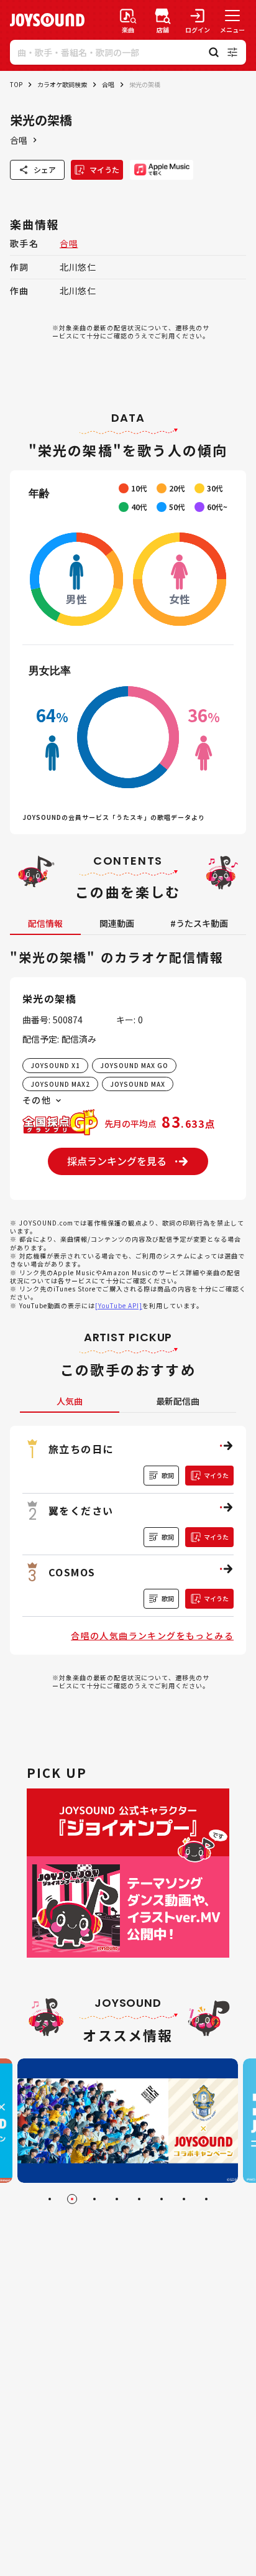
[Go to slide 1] (50, 2199)
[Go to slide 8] (206, 2199)
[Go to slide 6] (162, 2199)
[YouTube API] (119, 1305)
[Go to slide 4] (117, 2199)
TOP (16, 84)
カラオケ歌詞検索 (62, 84)
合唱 (108, 84)
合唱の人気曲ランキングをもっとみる (152, 1635)
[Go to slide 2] (72, 2199)
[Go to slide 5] (139, 2199)
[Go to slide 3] (94, 2199)
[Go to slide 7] (184, 2199)
